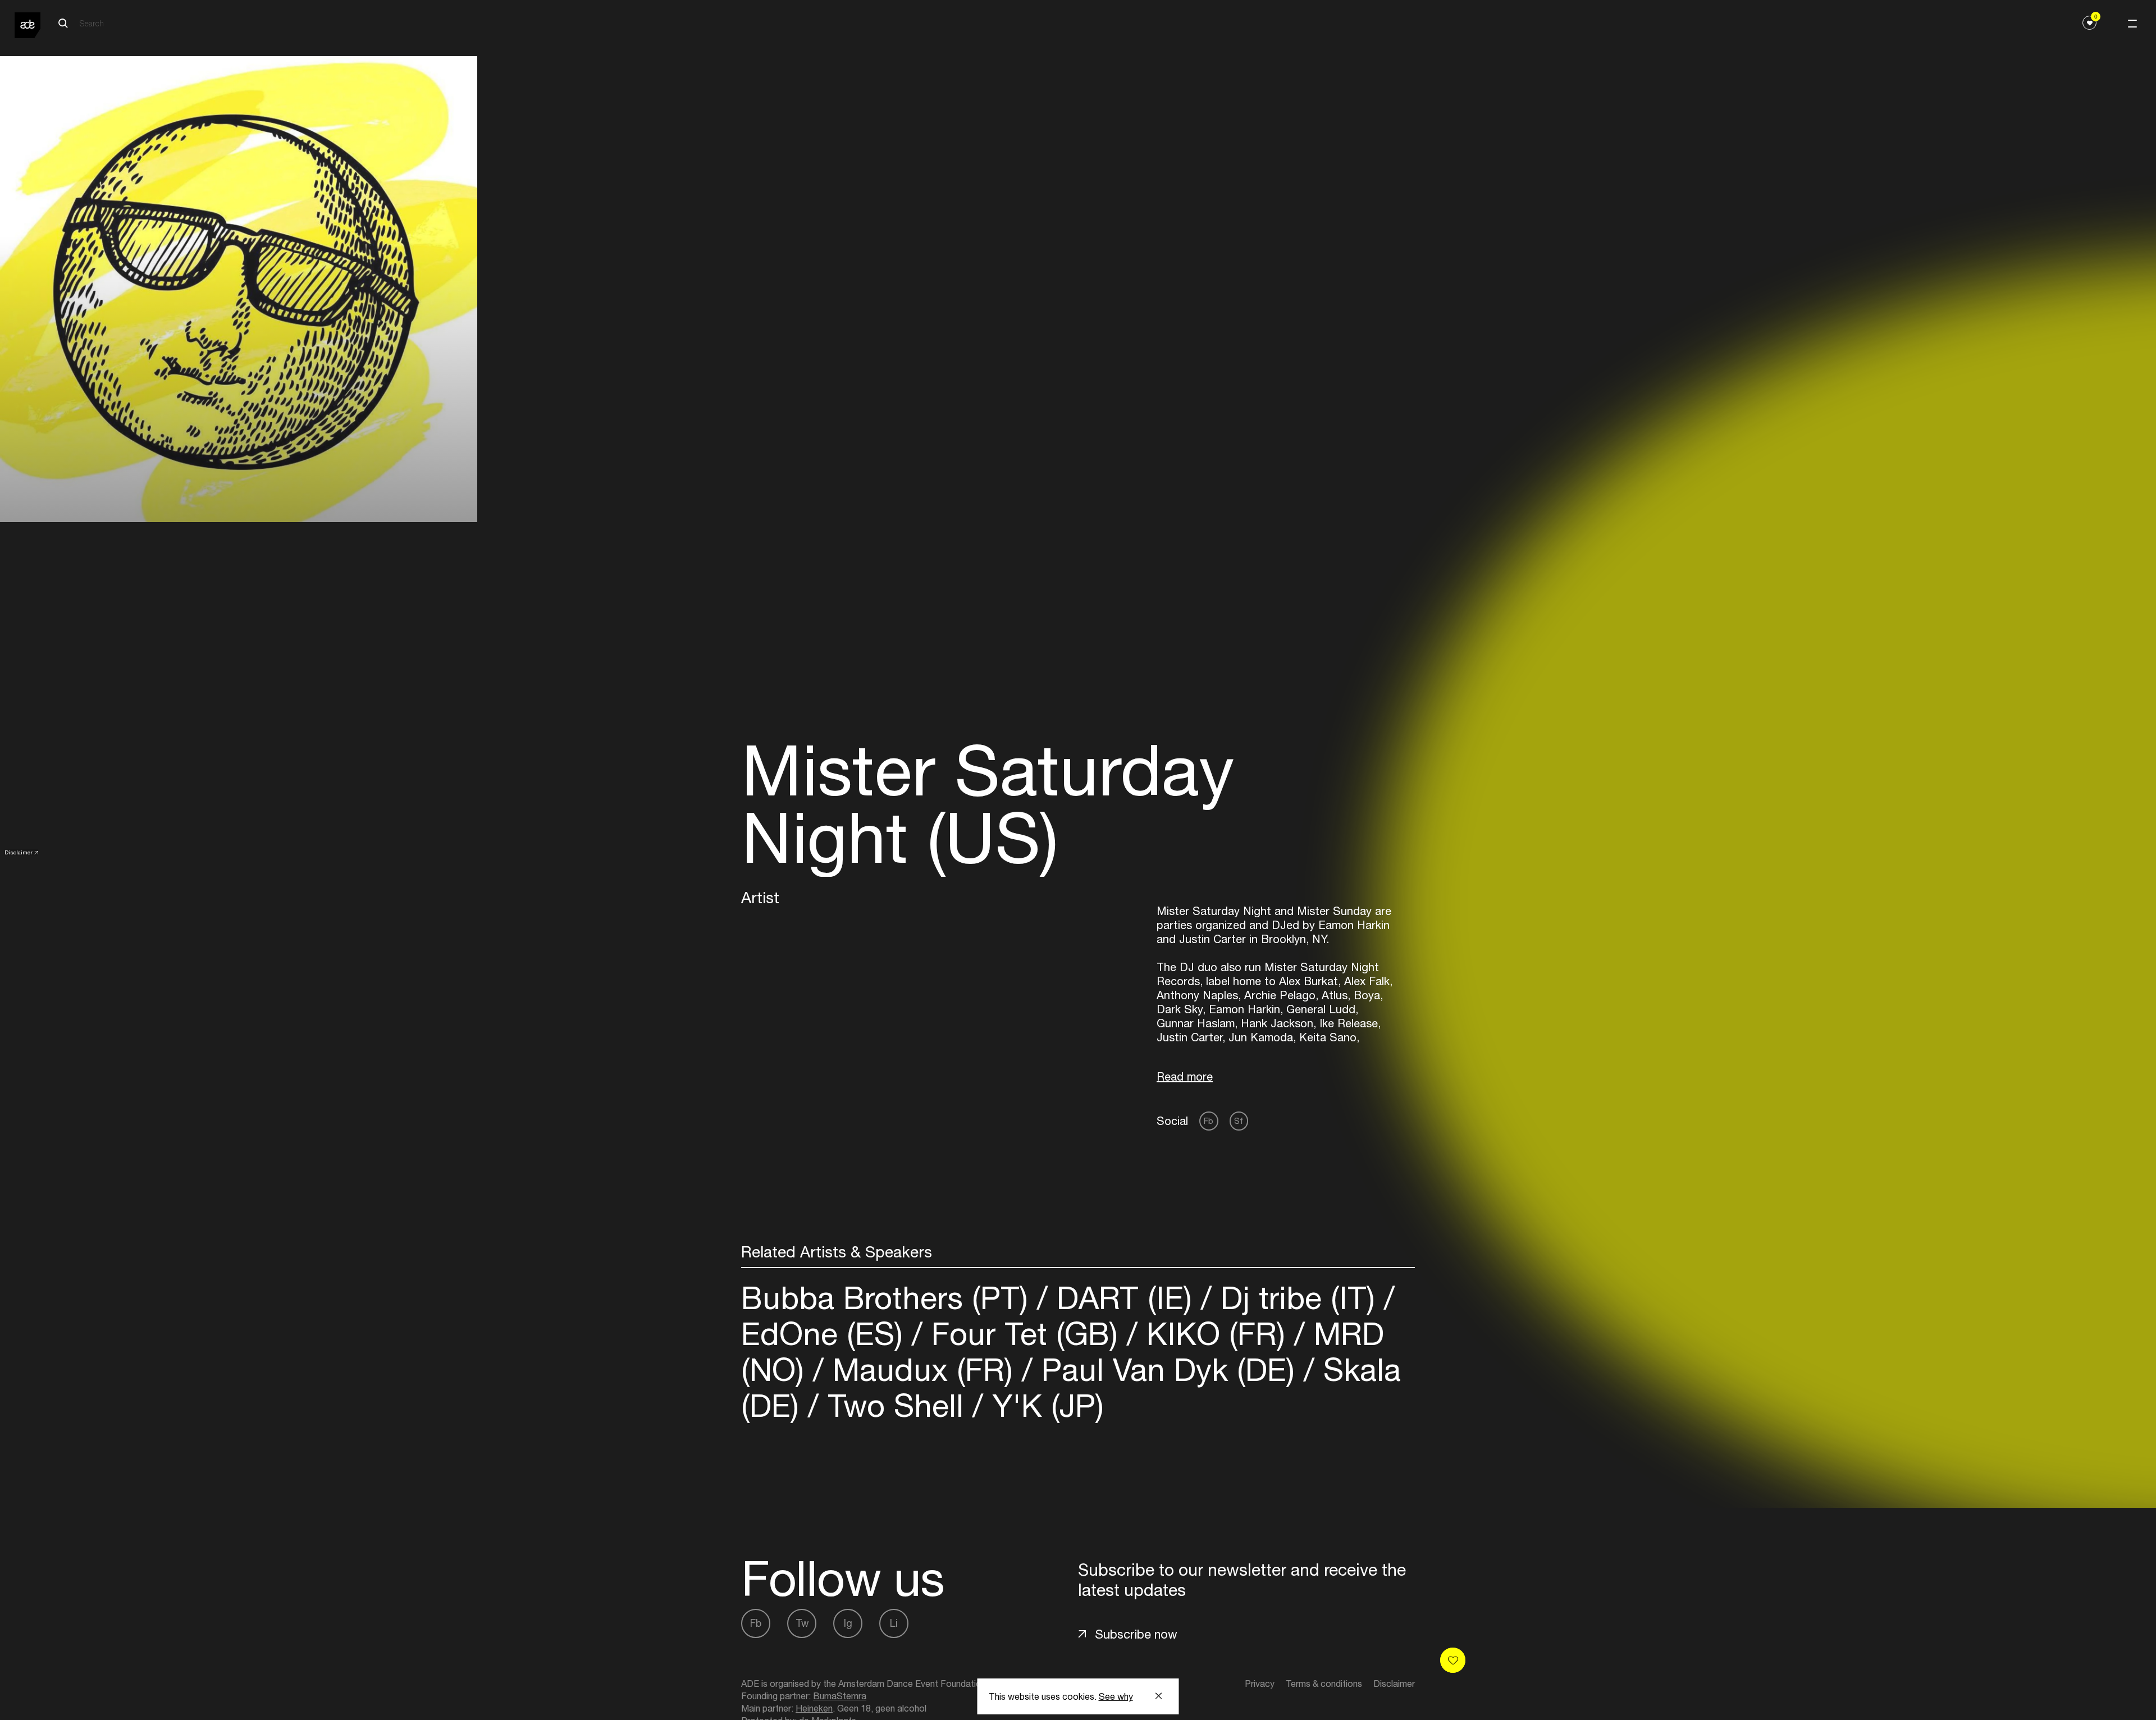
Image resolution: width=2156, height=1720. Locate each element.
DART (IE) (1124, 1298)
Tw (802, 1623)
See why (1116, 1696)
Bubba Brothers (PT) (889, 1298)
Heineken (814, 1708)
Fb (1209, 1121)
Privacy (1260, 1684)
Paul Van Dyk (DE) (1168, 1369)
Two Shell (896, 1405)
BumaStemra (840, 1696)
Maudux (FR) (923, 1369)
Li (894, 1623)
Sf (1239, 1121)
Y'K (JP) (1043, 1405)
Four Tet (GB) (1025, 1334)
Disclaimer (19, 852)
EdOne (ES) (826, 1334)
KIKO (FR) (1216, 1334)
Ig (848, 1623)
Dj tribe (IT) (1298, 1298)
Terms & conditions (1324, 1684)
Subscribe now (1136, 1634)
